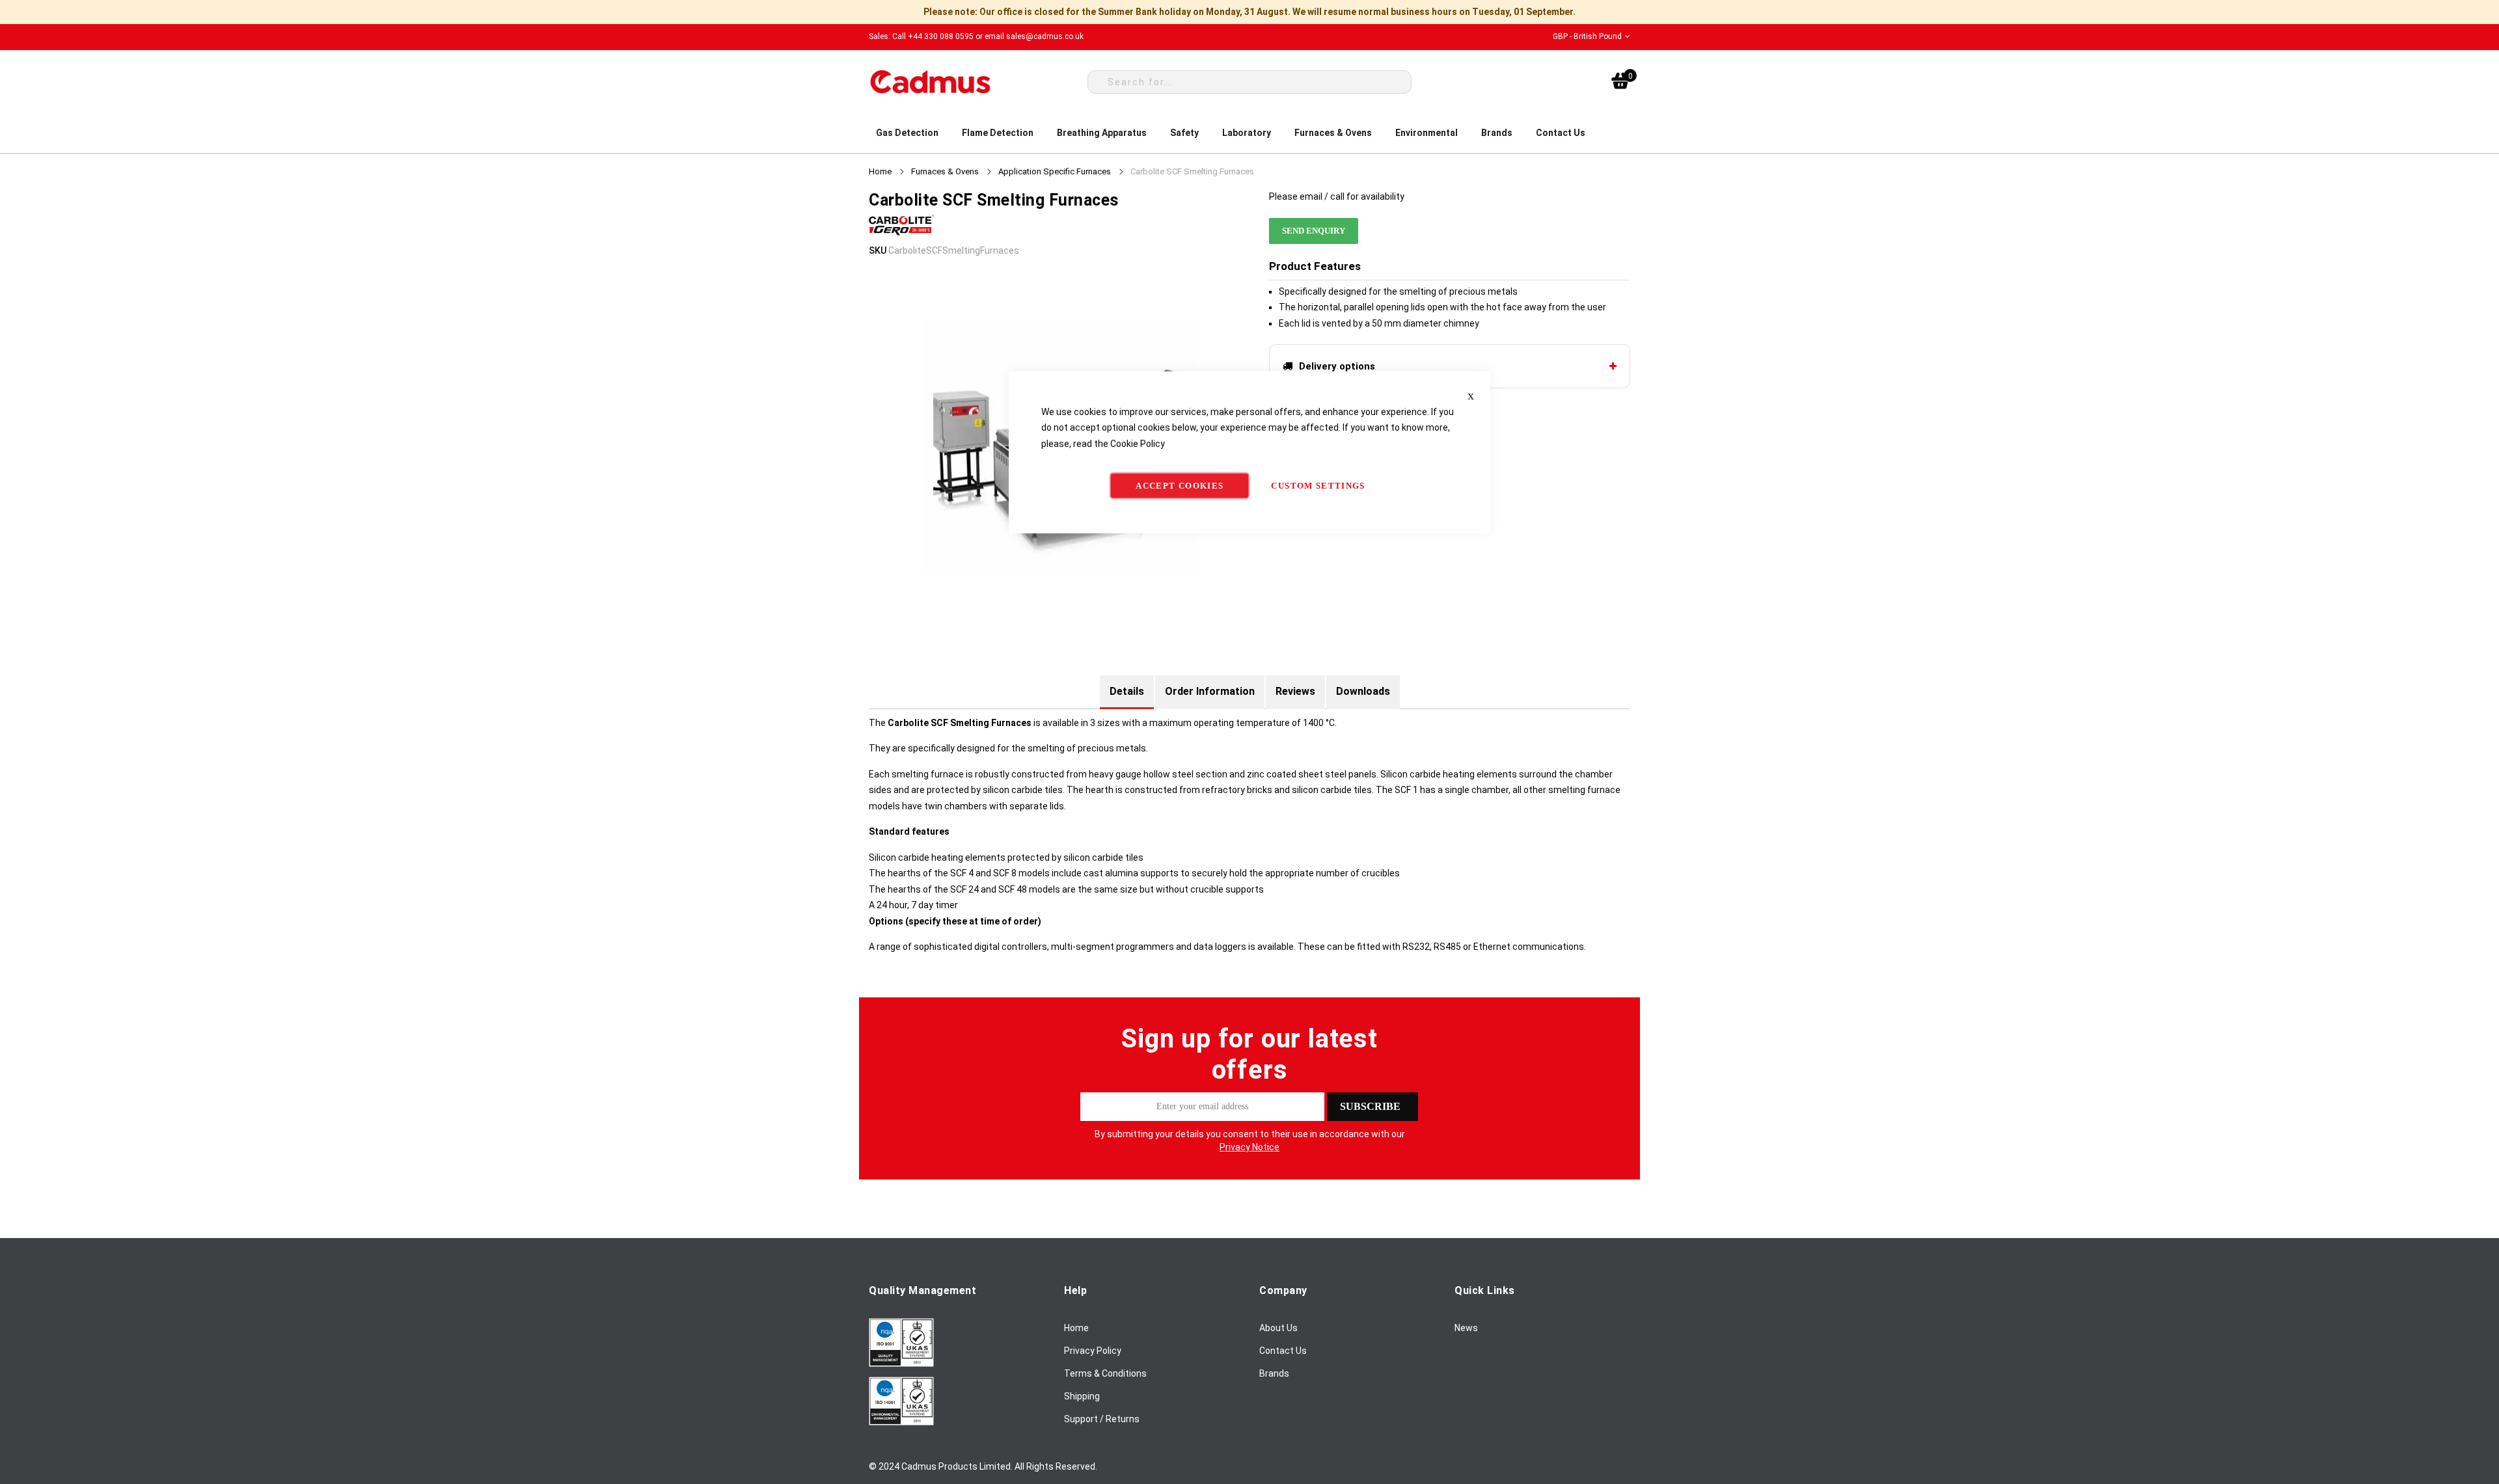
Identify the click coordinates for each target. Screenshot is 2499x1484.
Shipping (1082, 1396)
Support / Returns (1102, 1419)
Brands (1274, 1373)
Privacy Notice (1249, 1147)
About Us (1278, 1328)
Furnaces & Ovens (945, 171)
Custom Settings (1318, 486)
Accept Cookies (1180, 486)
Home (880, 171)
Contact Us (1283, 1351)
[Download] (901, 1364)
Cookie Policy (1138, 443)
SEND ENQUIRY (1314, 231)
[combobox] (1249, 82)
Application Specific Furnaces (1055, 171)
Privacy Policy (1093, 1351)
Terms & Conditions (1105, 1373)
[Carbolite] (901, 235)
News (1466, 1328)
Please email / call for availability (1337, 196)
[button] (1591, 37)
